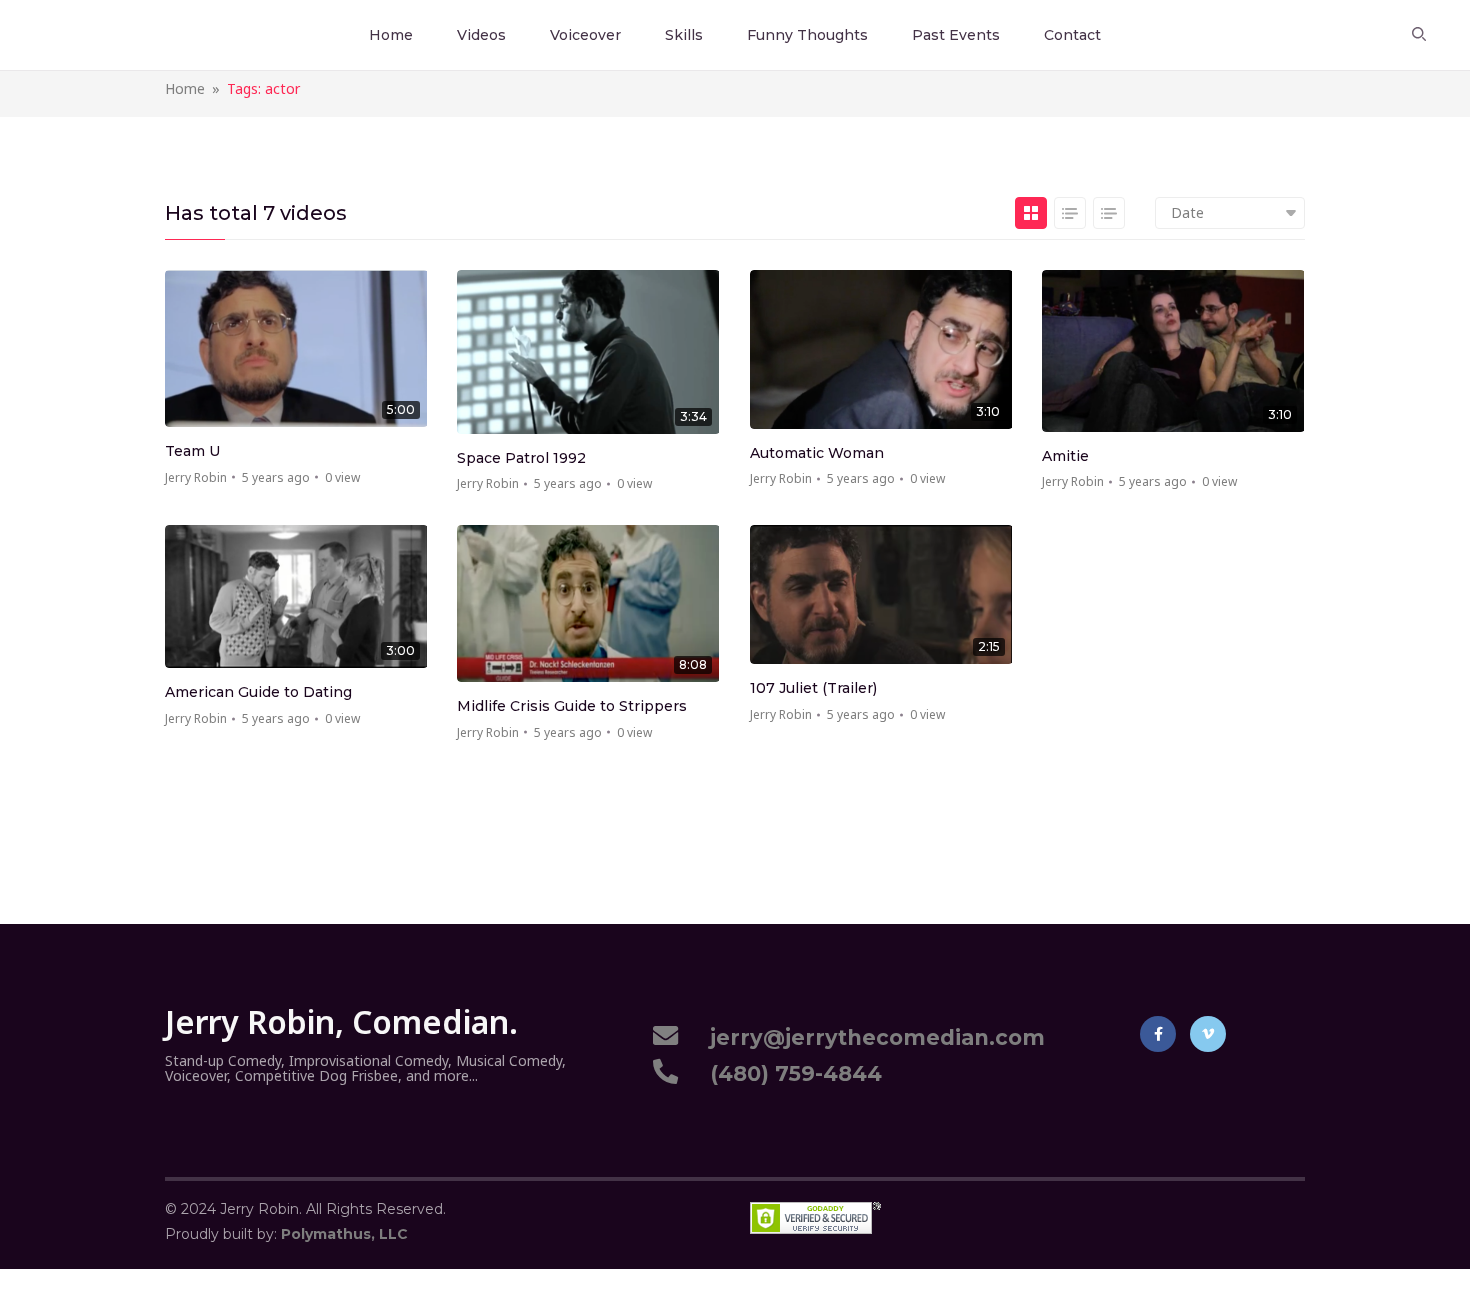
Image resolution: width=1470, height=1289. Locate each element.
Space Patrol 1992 (521, 458)
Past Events (956, 35)
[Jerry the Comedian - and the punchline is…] (82, 34)
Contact (1072, 35)
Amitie (1065, 456)
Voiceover (585, 35)
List (1070, 213)
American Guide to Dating (258, 692)
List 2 (1109, 213)
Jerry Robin (196, 477)
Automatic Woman (817, 453)
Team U (192, 451)
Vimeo (1208, 1034)
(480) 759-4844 (790, 1073)
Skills (684, 35)
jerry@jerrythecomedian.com (871, 1037)
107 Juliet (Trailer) (813, 688)
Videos (481, 35)
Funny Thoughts (807, 35)
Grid (1031, 213)
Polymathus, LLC (344, 1234)
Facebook (1158, 1034)
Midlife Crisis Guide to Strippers (572, 706)
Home (391, 35)
